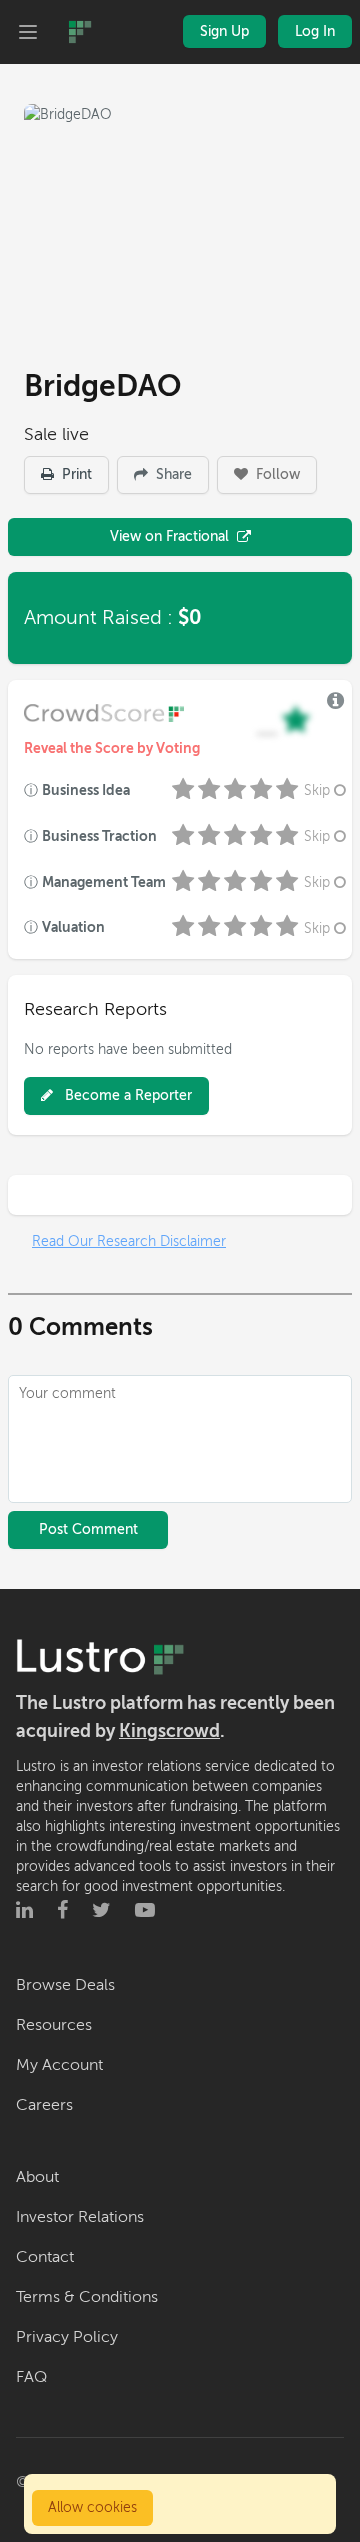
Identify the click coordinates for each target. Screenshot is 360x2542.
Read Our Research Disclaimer (129, 1241)
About (37, 2177)
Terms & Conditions (87, 2297)
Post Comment (88, 1529)
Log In (315, 31)
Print (75, 474)
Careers (44, 2105)
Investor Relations (80, 2217)
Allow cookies (92, 2507)
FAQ (31, 2377)
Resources (54, 2025)
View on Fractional (169, 536)
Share (172, 474)
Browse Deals (65, 1985)
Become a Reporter (126, 1095)
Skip (317, 790)
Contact (45, 2257)
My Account (59, 2065)
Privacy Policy (67, 2337)
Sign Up (224, 31)
